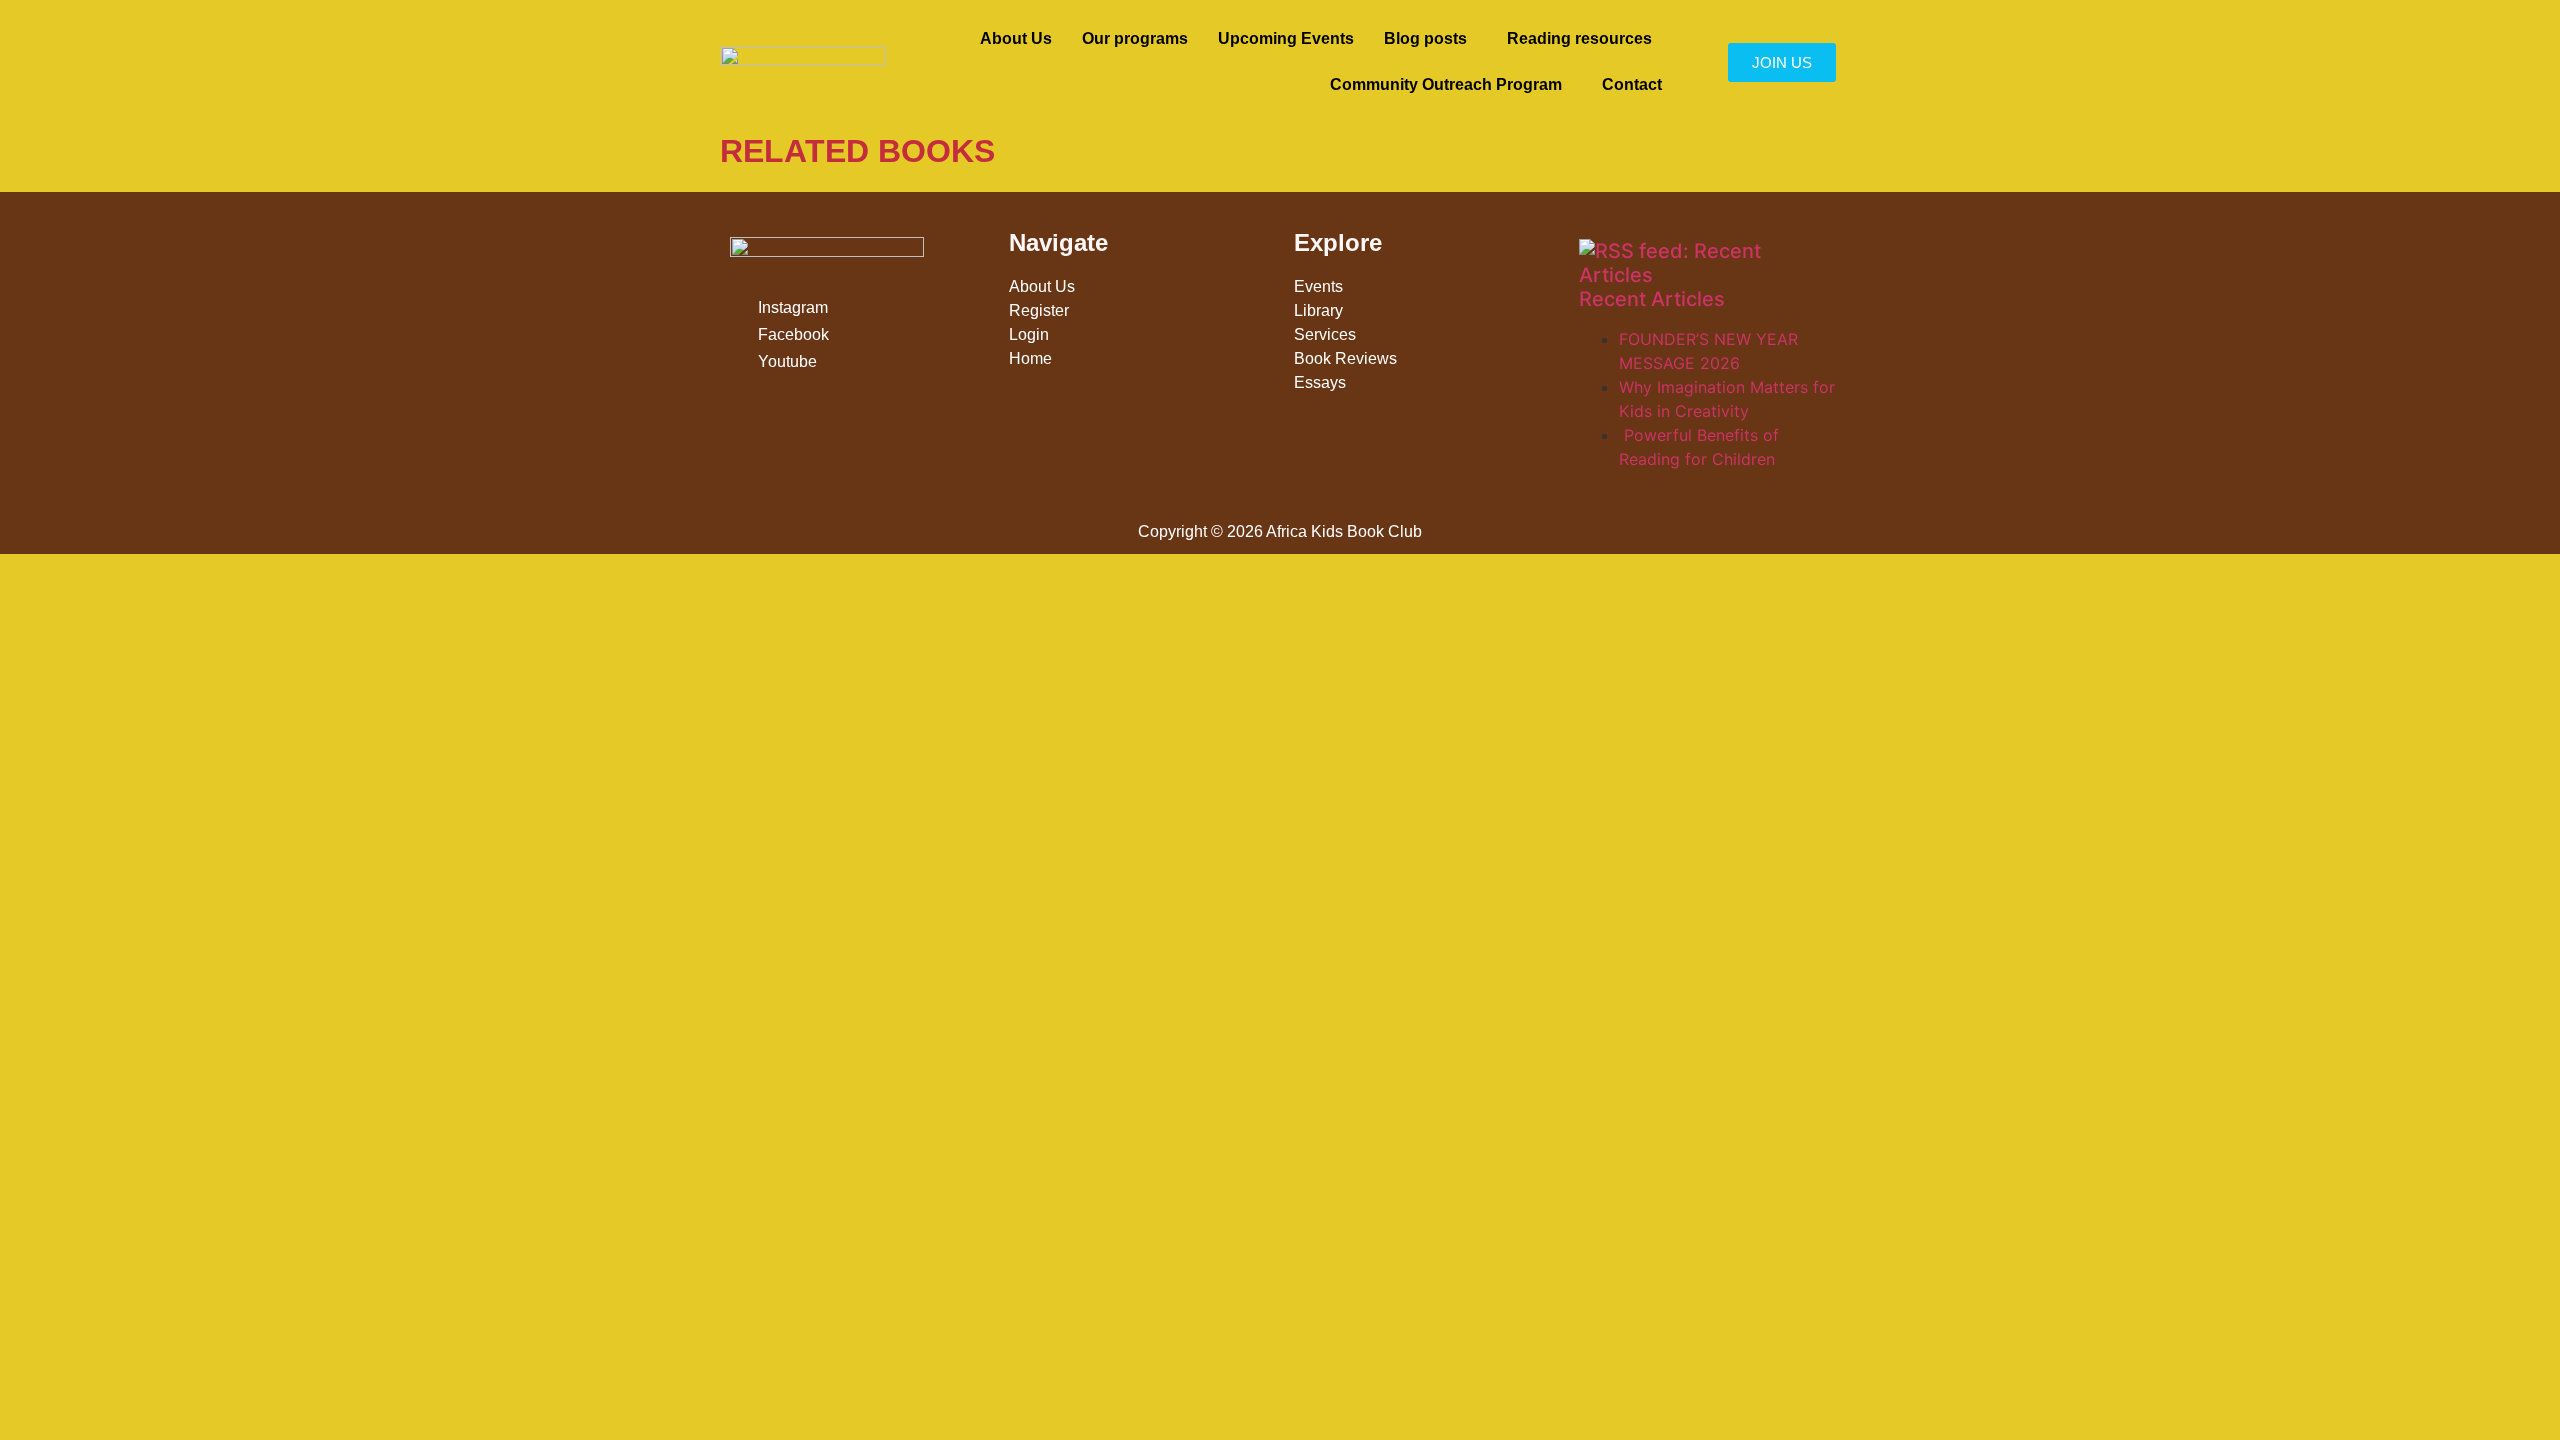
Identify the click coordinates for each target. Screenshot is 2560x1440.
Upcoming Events (1286, 38)
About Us (1016, 38)
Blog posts (1425, 38)
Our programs (1135, 38)
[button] (1430, 39)
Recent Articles (1652, 299)
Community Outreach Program (1446, 84)
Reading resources (1579, 38)
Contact (1632, 84)
